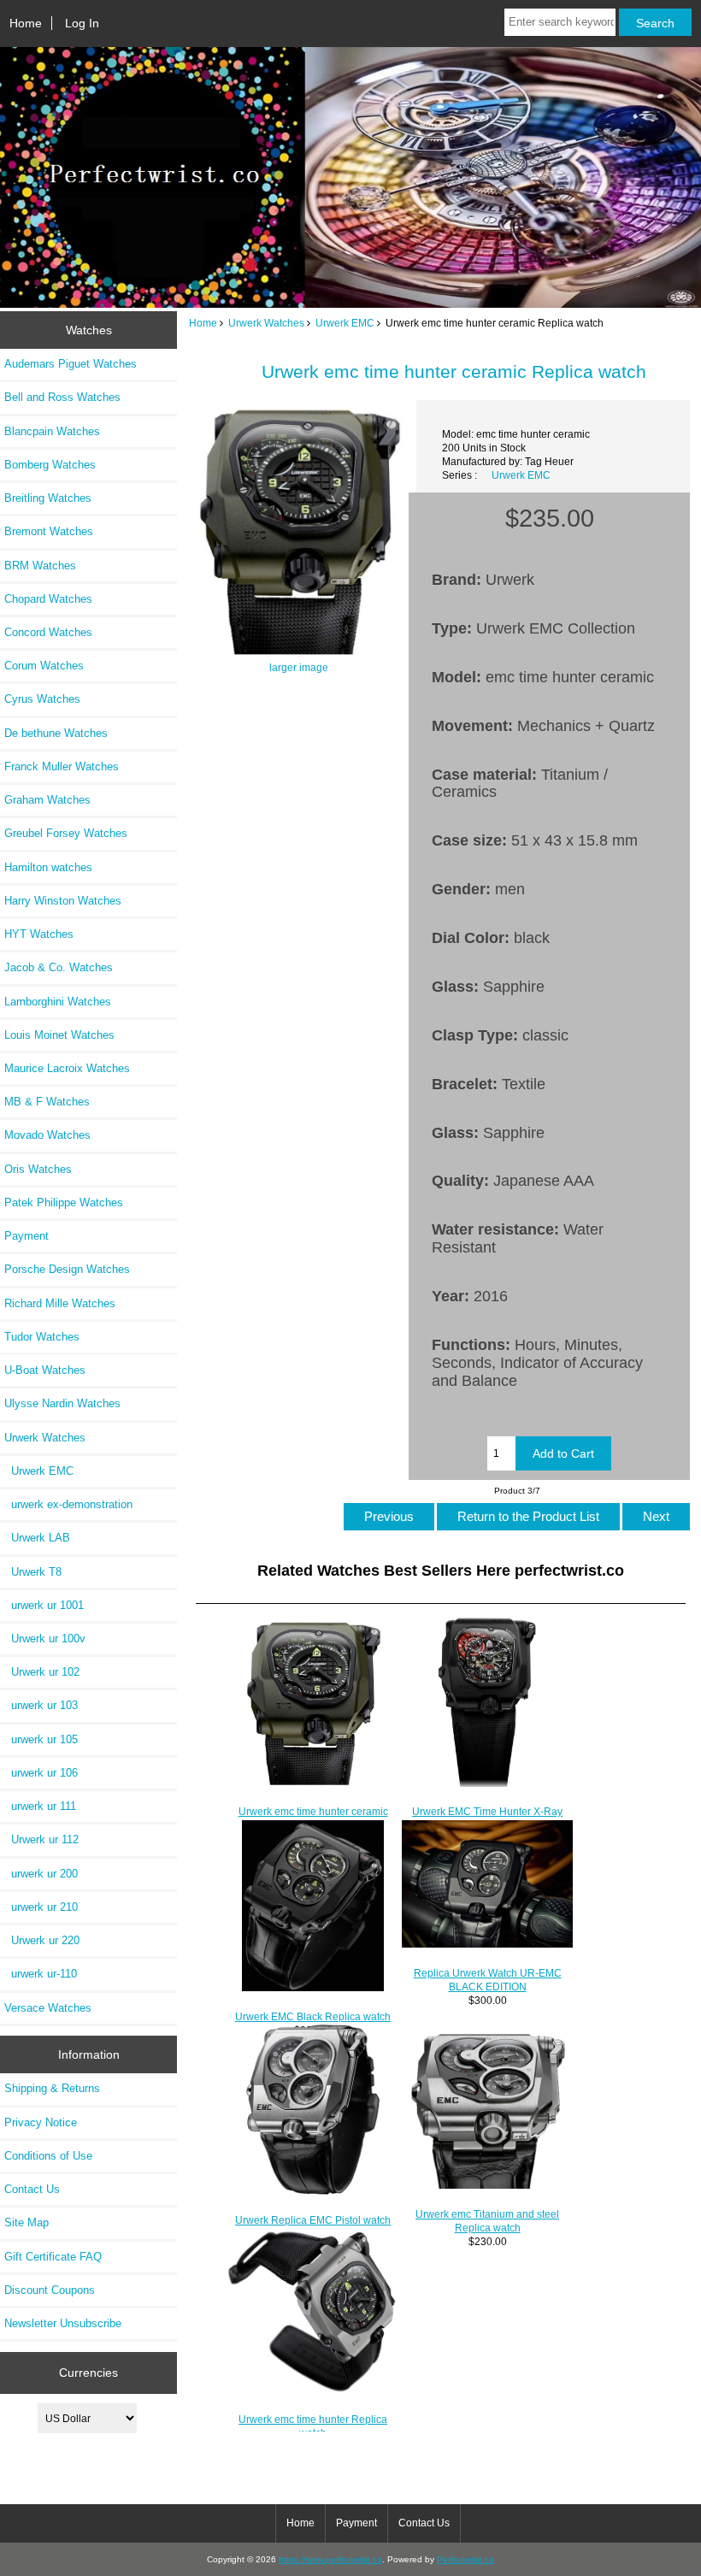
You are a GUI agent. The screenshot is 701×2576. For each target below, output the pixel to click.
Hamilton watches (48, 867)
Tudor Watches (42, 1337)
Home (26, 23)
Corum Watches (44, 666)
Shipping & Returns (52, 2088)
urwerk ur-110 (41, 1974)
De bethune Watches (56, 733)
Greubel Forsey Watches (66, 833)
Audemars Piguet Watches (71, 364)
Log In (82, 23)
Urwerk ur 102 (42, 1672)
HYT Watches (39, 934)
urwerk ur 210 (41, 1907)
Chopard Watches (48, 599)
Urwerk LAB (37, 1538)
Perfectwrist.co (465, 2559)
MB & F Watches (47, 1102)
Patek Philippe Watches (64, 1203)
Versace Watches (48, 2008)
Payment (27, 1236)
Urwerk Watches (266, 323)
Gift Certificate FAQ (53, 2257)
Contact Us (32, 2189)
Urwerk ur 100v (45, 1639)
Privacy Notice (41, 2122)
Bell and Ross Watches (62, 397)
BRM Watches (40, 566)
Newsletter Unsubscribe (63, 2323)
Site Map (27, 2222)
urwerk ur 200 (41, 1874)
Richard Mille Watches (60, 1303)
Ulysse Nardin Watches (62, 1403)
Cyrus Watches (42, 699)
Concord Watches (48, 632)
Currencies (88, 2373)
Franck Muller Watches (62, 766)
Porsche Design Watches (67, 1269)
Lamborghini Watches (58, 1002)
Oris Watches (38, 1169)
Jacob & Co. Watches (59, 967)
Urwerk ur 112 (41, 1839)
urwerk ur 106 (41, 1773)
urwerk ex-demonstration (68, 1504)
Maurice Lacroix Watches (67, 1068)
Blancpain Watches (52, 431)
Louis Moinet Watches (59, 1035)
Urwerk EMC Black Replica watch (313, 2016)
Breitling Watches (48, 498)
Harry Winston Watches (63, 901)
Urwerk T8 (33, 1572)
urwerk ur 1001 (44, 1605)
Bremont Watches (49, 531)
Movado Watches (47, 1135)
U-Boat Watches (45, 1370)
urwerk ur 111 (40, 1806)
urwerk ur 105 (41, 1739)
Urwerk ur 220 (42, 1940)
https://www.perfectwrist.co (330, 2559)
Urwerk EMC (345, 323)
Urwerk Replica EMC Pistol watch (313, 2220)
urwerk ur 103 (41, 1705)
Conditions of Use (48, 2156)
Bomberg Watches (50, 465)
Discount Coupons (50, 2290)
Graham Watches (47, 800)
